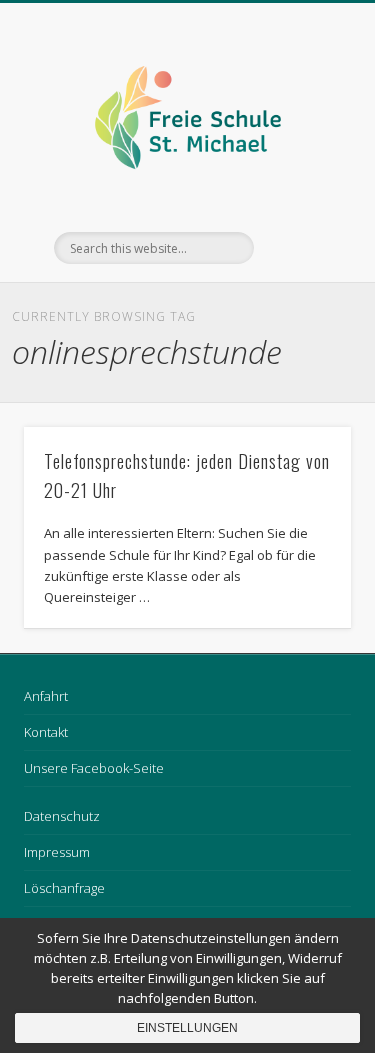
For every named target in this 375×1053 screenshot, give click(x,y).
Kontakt (46, 732)
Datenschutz (62, 816)
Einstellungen (187, 1028)
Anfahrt (46, 696)
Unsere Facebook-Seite (94, 768)
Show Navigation (303, 179)
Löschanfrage (64, 888)
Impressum (57, 852)
